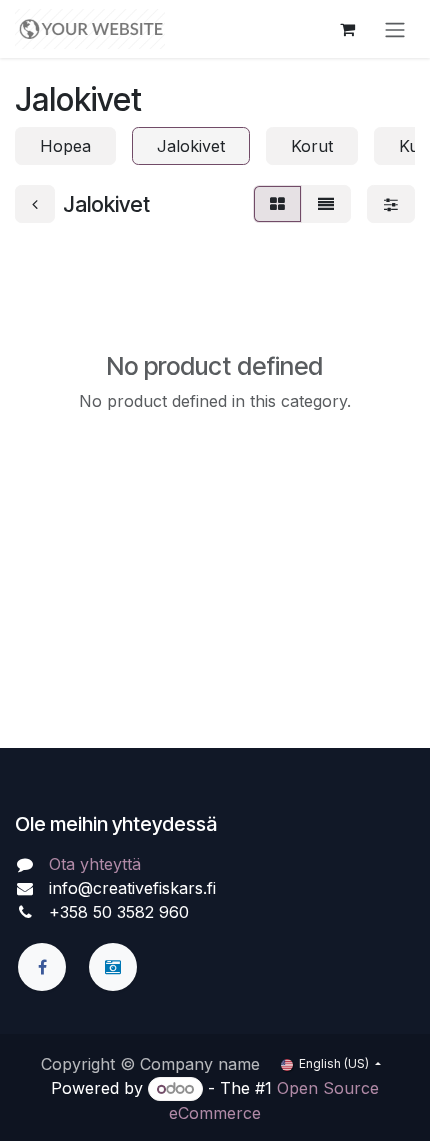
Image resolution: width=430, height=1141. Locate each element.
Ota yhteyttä (95, 864)
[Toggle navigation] (395, 29)
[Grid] (277, 204)
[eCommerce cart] (347, 29)
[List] (326, 204)
